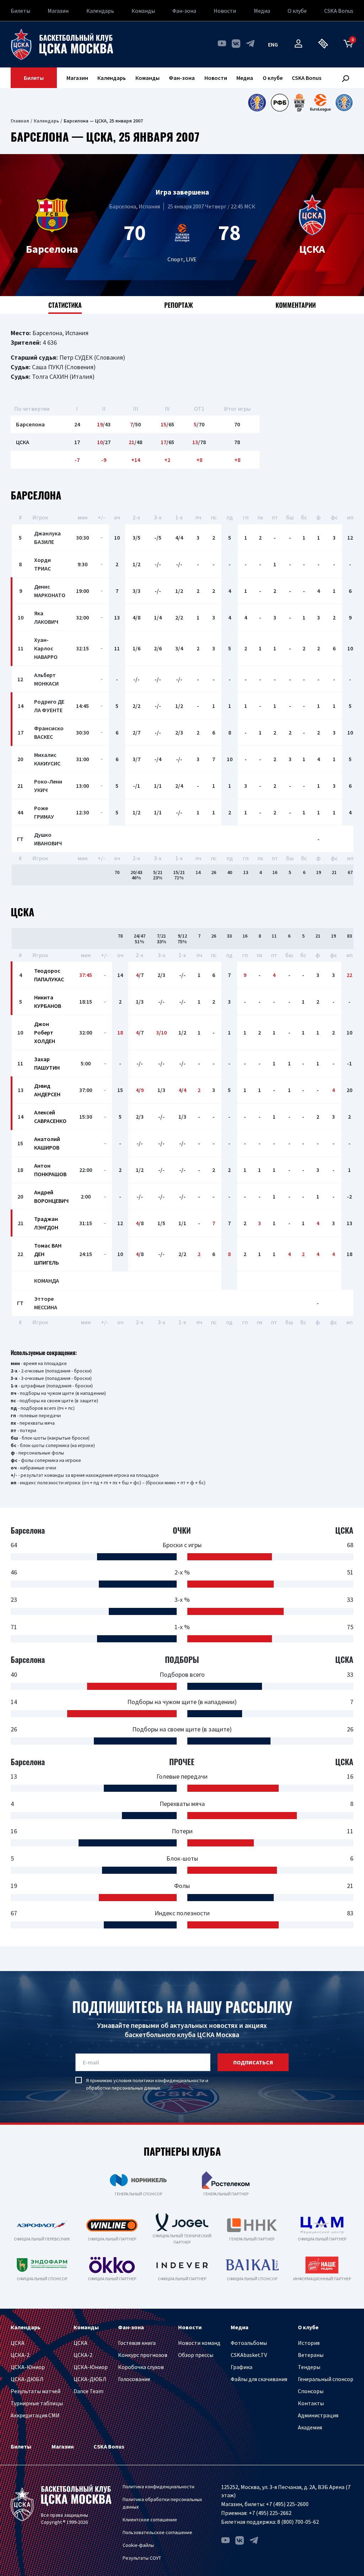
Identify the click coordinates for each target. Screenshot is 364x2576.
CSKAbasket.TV (249, 2355)
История (309, 2343)
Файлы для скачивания (259, 2379)
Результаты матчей (36, 2391)
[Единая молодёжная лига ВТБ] (344, 103)
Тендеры (309, 2367)
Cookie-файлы (138, 2545)
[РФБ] (280, 103)
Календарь (100, 11)
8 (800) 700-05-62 (298, 2522)
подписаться (253, 2062)
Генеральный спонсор (326, 2379)
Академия (310, 2427)
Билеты (20, 11)
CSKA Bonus (339, 11)
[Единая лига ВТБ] (257, 103)
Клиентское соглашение (150, 2520)
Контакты (311, 2403)
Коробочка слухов (141, 2367)
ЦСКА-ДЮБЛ (27, 2379)
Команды (143, 11)
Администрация (318, 2415)
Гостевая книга (137, 2343)
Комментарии (296, 305)
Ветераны (311, 2355)
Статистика (65, 305)
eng (273, 44)
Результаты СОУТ (142, 2558)
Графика (242, 2367)
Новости (225, 11)
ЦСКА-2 (20, 2355)
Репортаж (179, 305)
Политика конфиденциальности (159, 2487)
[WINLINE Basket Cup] (299, 103)
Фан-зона (184, 11)
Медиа (262, 11)
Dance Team (89, 2391)
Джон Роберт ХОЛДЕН (45, 1032)
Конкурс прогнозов (143, 2355)
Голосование (134, 2379)
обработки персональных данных (123, 2088)
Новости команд (199, 2343)
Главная (20, 121)
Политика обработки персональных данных (162, 2503)
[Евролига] (320, 103)
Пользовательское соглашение (157, 2532)
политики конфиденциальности (168, 2080)
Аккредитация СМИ (35, 2415)
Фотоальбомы (249, 2343)
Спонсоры (311, 2391)
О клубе (297, 11)
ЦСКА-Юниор (28, 2367)
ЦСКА (18, 2343)
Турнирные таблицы (37, 2403)
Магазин (58, 11)
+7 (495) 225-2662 (270, 2513)
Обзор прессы (196, 2355)
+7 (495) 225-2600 (287, 2504)
